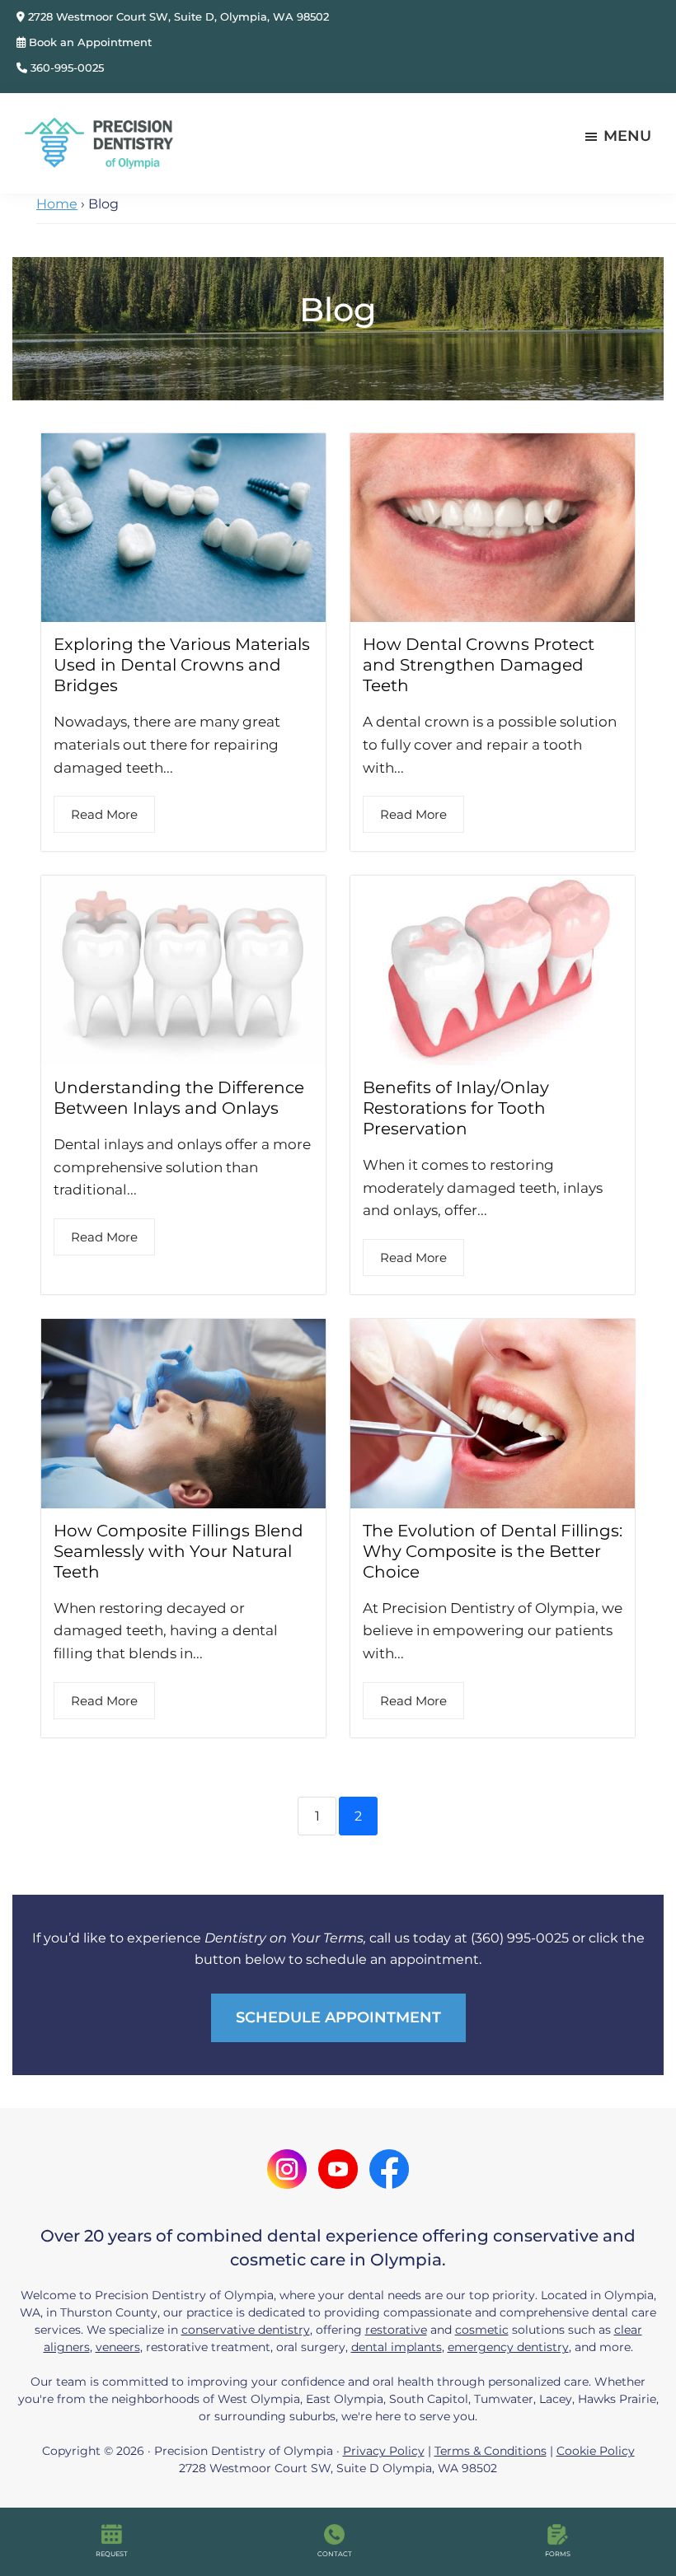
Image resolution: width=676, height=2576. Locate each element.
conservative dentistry (246, 2330)
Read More (104, 814)
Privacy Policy (384, 2451)
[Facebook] (389, 2163)
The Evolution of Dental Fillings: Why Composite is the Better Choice (493, 1551)
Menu (627, 136)
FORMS (558, 2554)
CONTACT (335, 2554)
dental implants (397, 2347)
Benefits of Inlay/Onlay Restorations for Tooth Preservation (456, 1108)
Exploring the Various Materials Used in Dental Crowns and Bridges (182, 665)
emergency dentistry (508, 2347)
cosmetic (482, 2330)
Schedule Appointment (338, 2017)
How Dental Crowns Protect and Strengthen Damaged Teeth (479, 665)
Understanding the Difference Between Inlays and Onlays (179, 1098)
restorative (396, 2330)
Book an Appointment (89, 42)
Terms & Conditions (491, 2451)
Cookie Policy (596, 2451)
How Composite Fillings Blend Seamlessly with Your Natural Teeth (178, 1551)
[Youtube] (338, 2163)
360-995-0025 (66, 68)
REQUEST (112, 2554)
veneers (118, 2347)
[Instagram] (287, 2163)
